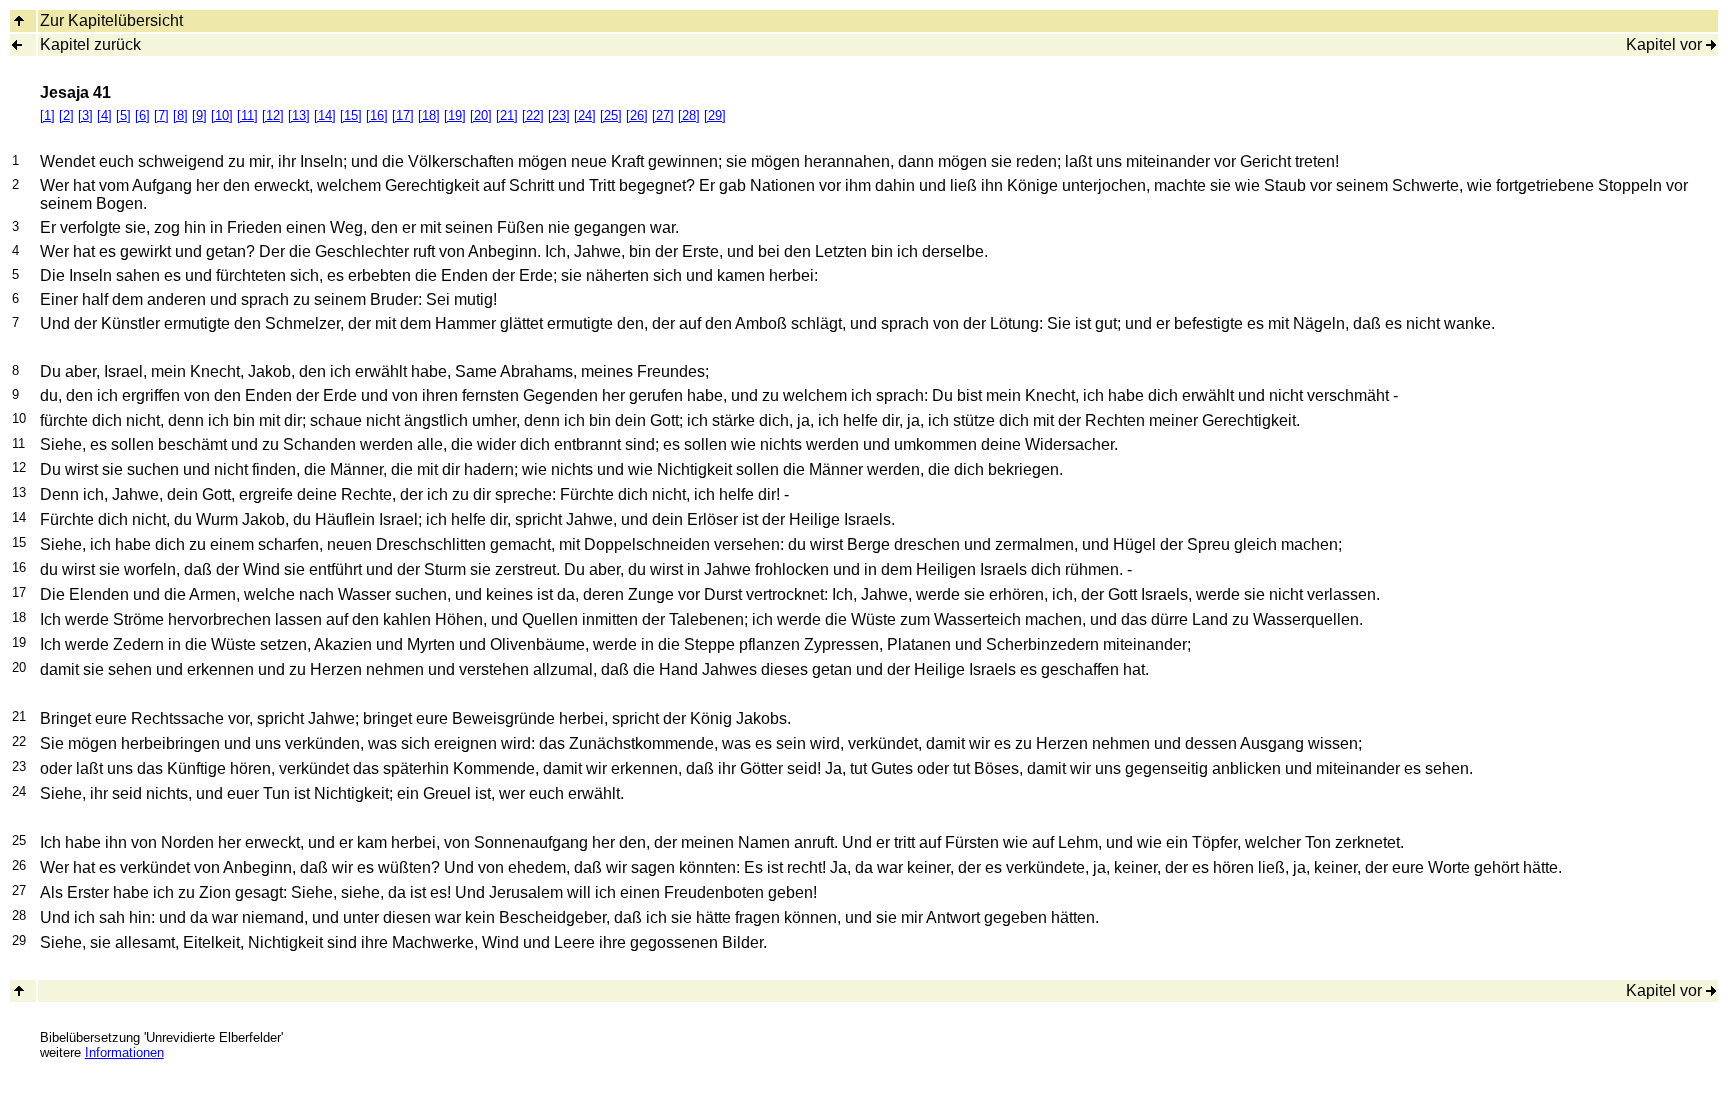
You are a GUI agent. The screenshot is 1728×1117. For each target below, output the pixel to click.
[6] (142, 115)
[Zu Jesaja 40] (17, 44)
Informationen (124, 1052)
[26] (637, 115)
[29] (715, 115)
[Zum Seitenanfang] (19, 990)
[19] (455, 115)
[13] (299, 115)
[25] (611, 115)
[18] (429, 115)
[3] (85, 115)
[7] (161, 115)
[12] (273, 115)
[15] (351, 115)
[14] (325, 115)
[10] (222, 115)
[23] (559, 115)
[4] (104, 115)
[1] (47, 115)
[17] (403, 115)
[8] (180, 115)
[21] (507, 115)
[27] (663, 115)
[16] (377, 115)
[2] (66, 115)
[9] (199, 115)
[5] (123, 115)
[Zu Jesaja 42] (1711, 44)
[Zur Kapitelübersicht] (19, 20)
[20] (481, 115)
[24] (585, 115)
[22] (533, 115)
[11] (247, 115)
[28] (689, 115)
